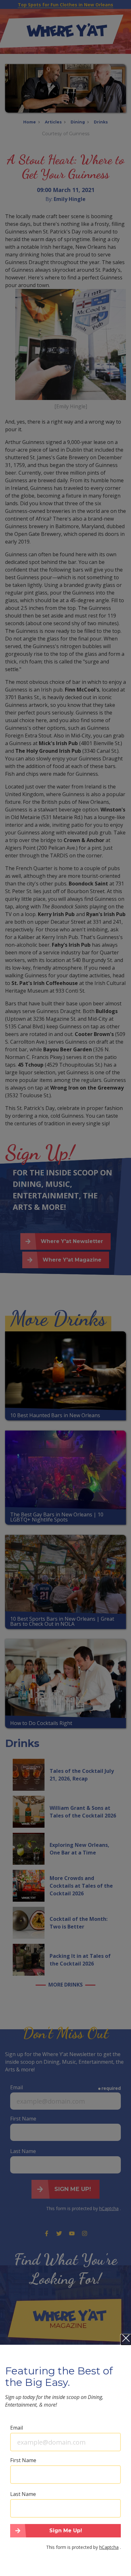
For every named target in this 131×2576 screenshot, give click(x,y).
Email (17, 2428)
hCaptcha (109, 2547)
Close (126, 2340)
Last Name (23, 2494)
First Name (23, 2460)
